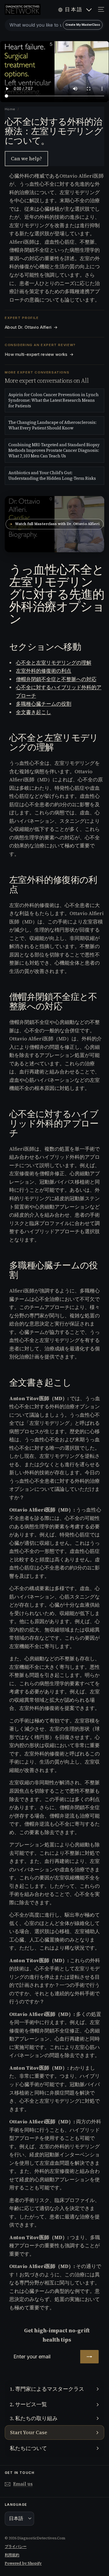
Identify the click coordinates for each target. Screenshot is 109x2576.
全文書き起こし (34, 712)
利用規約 (12, 2555)
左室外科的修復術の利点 (44, 671)
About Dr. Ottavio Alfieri (31, 327)
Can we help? (26, 158)
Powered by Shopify (23, 2563)
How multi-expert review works (39, 354)
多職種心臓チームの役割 (44, 704)
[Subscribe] (89, 2357)
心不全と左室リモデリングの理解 (54, 663)
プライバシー (16, 2546)
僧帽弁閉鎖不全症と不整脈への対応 (56, 679)
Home (10, 109)
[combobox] (54, 25)
